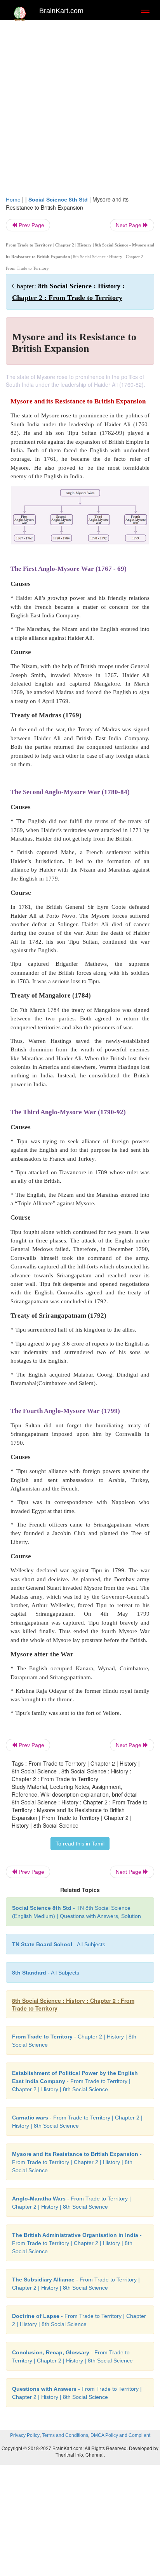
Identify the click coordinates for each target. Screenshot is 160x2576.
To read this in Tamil (80, 1844)
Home (13, 200)
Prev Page (31, 225)
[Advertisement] (80, 112)
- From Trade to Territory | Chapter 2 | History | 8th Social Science (75, 2081)
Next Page (129, 225)
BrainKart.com (61, 11)
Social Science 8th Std (58, 200)
